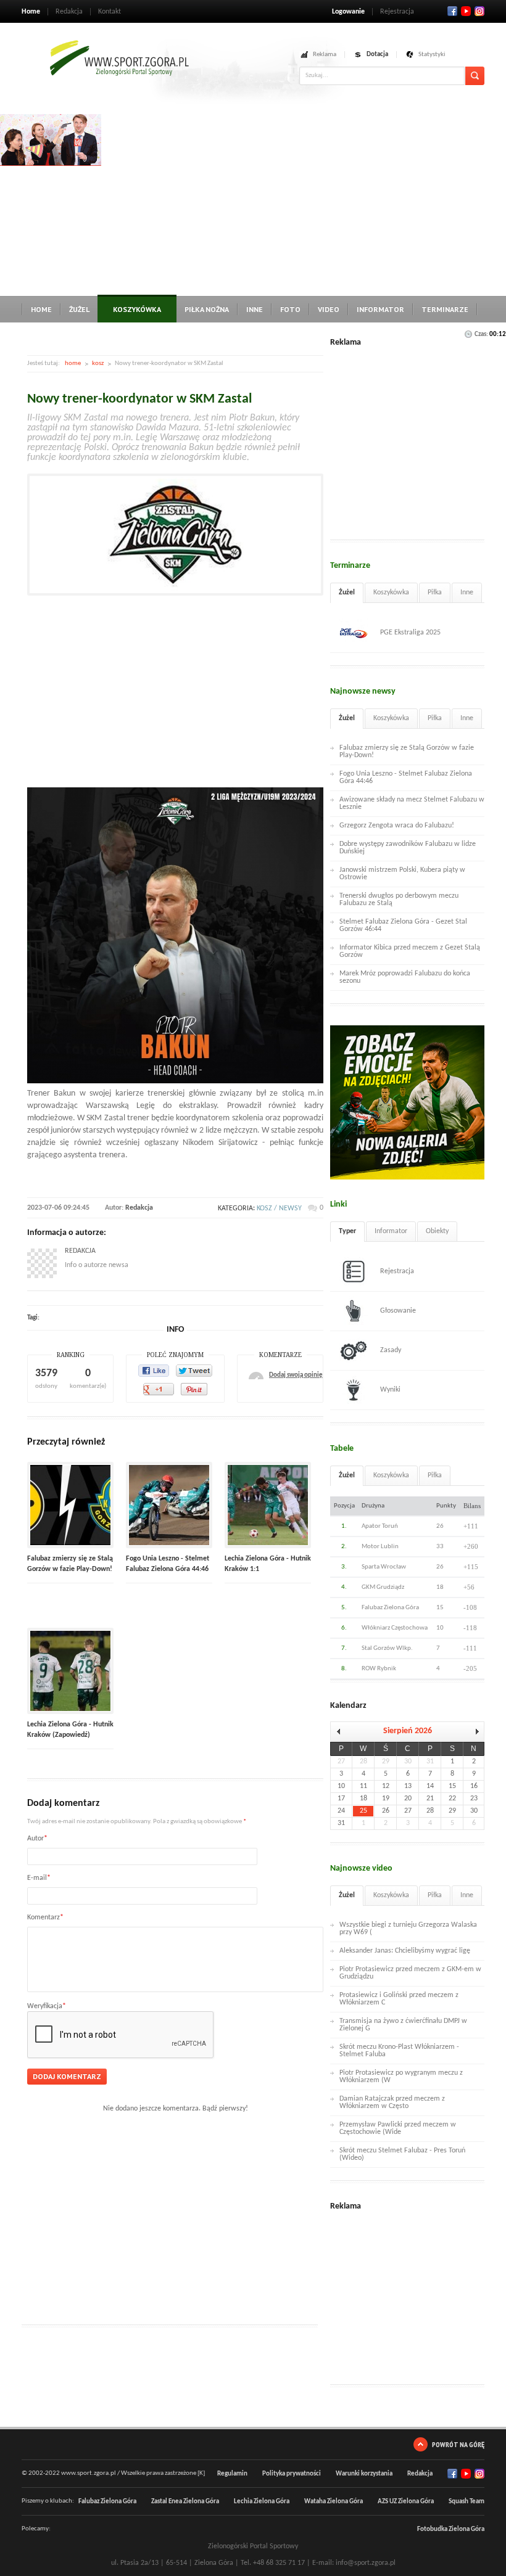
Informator (380, 309)
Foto (290, 309)
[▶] (474, 1732)
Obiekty (437, 1231)
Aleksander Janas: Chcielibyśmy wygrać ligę (405, 1951)
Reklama (325, 55)
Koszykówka (137, 309)
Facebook (452, 11)
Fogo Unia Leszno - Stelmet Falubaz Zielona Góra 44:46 (406, 777)
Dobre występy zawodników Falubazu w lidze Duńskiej (408, 848)
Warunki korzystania (364, 2474)
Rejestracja (397, 12)
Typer (347, 1231)
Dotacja (377, 55)
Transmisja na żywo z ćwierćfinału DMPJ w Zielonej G (403, 2025)
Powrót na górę (458, 2444)
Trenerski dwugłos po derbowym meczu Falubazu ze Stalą (399, 900)
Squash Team (467, 2502)
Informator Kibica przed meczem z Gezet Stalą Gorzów (410, 951)
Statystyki (432, 55)
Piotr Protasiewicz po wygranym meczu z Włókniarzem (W (401, 2077)
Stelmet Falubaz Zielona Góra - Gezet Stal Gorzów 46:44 (403, 925)
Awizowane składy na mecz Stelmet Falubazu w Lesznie (412, 803)
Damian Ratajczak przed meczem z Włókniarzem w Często (392, 2102)
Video (329, 309)
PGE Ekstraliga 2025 (410, 633)
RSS (479, 11)
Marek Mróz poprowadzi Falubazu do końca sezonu (405, 977)
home (73, 363)
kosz (98, 363)
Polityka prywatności (292, 2474)
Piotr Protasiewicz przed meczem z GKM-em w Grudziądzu (410, 1973)
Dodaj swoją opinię (296, 1375)
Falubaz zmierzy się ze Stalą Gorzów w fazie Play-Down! (407, 752)
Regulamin (232, 2474)
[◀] (341, 1732)
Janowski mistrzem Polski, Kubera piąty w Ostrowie (402, 874)
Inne (255, 309)
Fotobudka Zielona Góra (451, 2529)
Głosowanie (398, 1311)
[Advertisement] (304, 200)
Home (31, 12)
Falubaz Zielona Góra (107, 2502)
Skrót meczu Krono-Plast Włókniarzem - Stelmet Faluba (399, 2051)
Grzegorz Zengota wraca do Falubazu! (397, 826)
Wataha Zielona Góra (334, 2502)
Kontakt (110, 12)
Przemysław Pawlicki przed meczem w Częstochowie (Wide (398, 2128)
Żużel (79, 309)
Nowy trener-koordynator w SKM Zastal (139, 399)
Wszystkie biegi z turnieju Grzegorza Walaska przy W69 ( (408, 1929)
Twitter (466, 11)
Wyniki (390, 1390)
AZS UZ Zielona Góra (406, 2502)
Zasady (391, 1350)
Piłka (435, 593)
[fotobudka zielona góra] (51, 164)
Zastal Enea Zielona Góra (185, 2502)
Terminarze (445, 309)
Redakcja (69, 12)
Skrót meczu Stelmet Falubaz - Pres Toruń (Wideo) (402, 2154)
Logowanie (348, 12)
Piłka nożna (207, 309)
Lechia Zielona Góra (262, 2502)
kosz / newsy (279, 1208)
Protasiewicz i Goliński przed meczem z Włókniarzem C (399, 1999)
